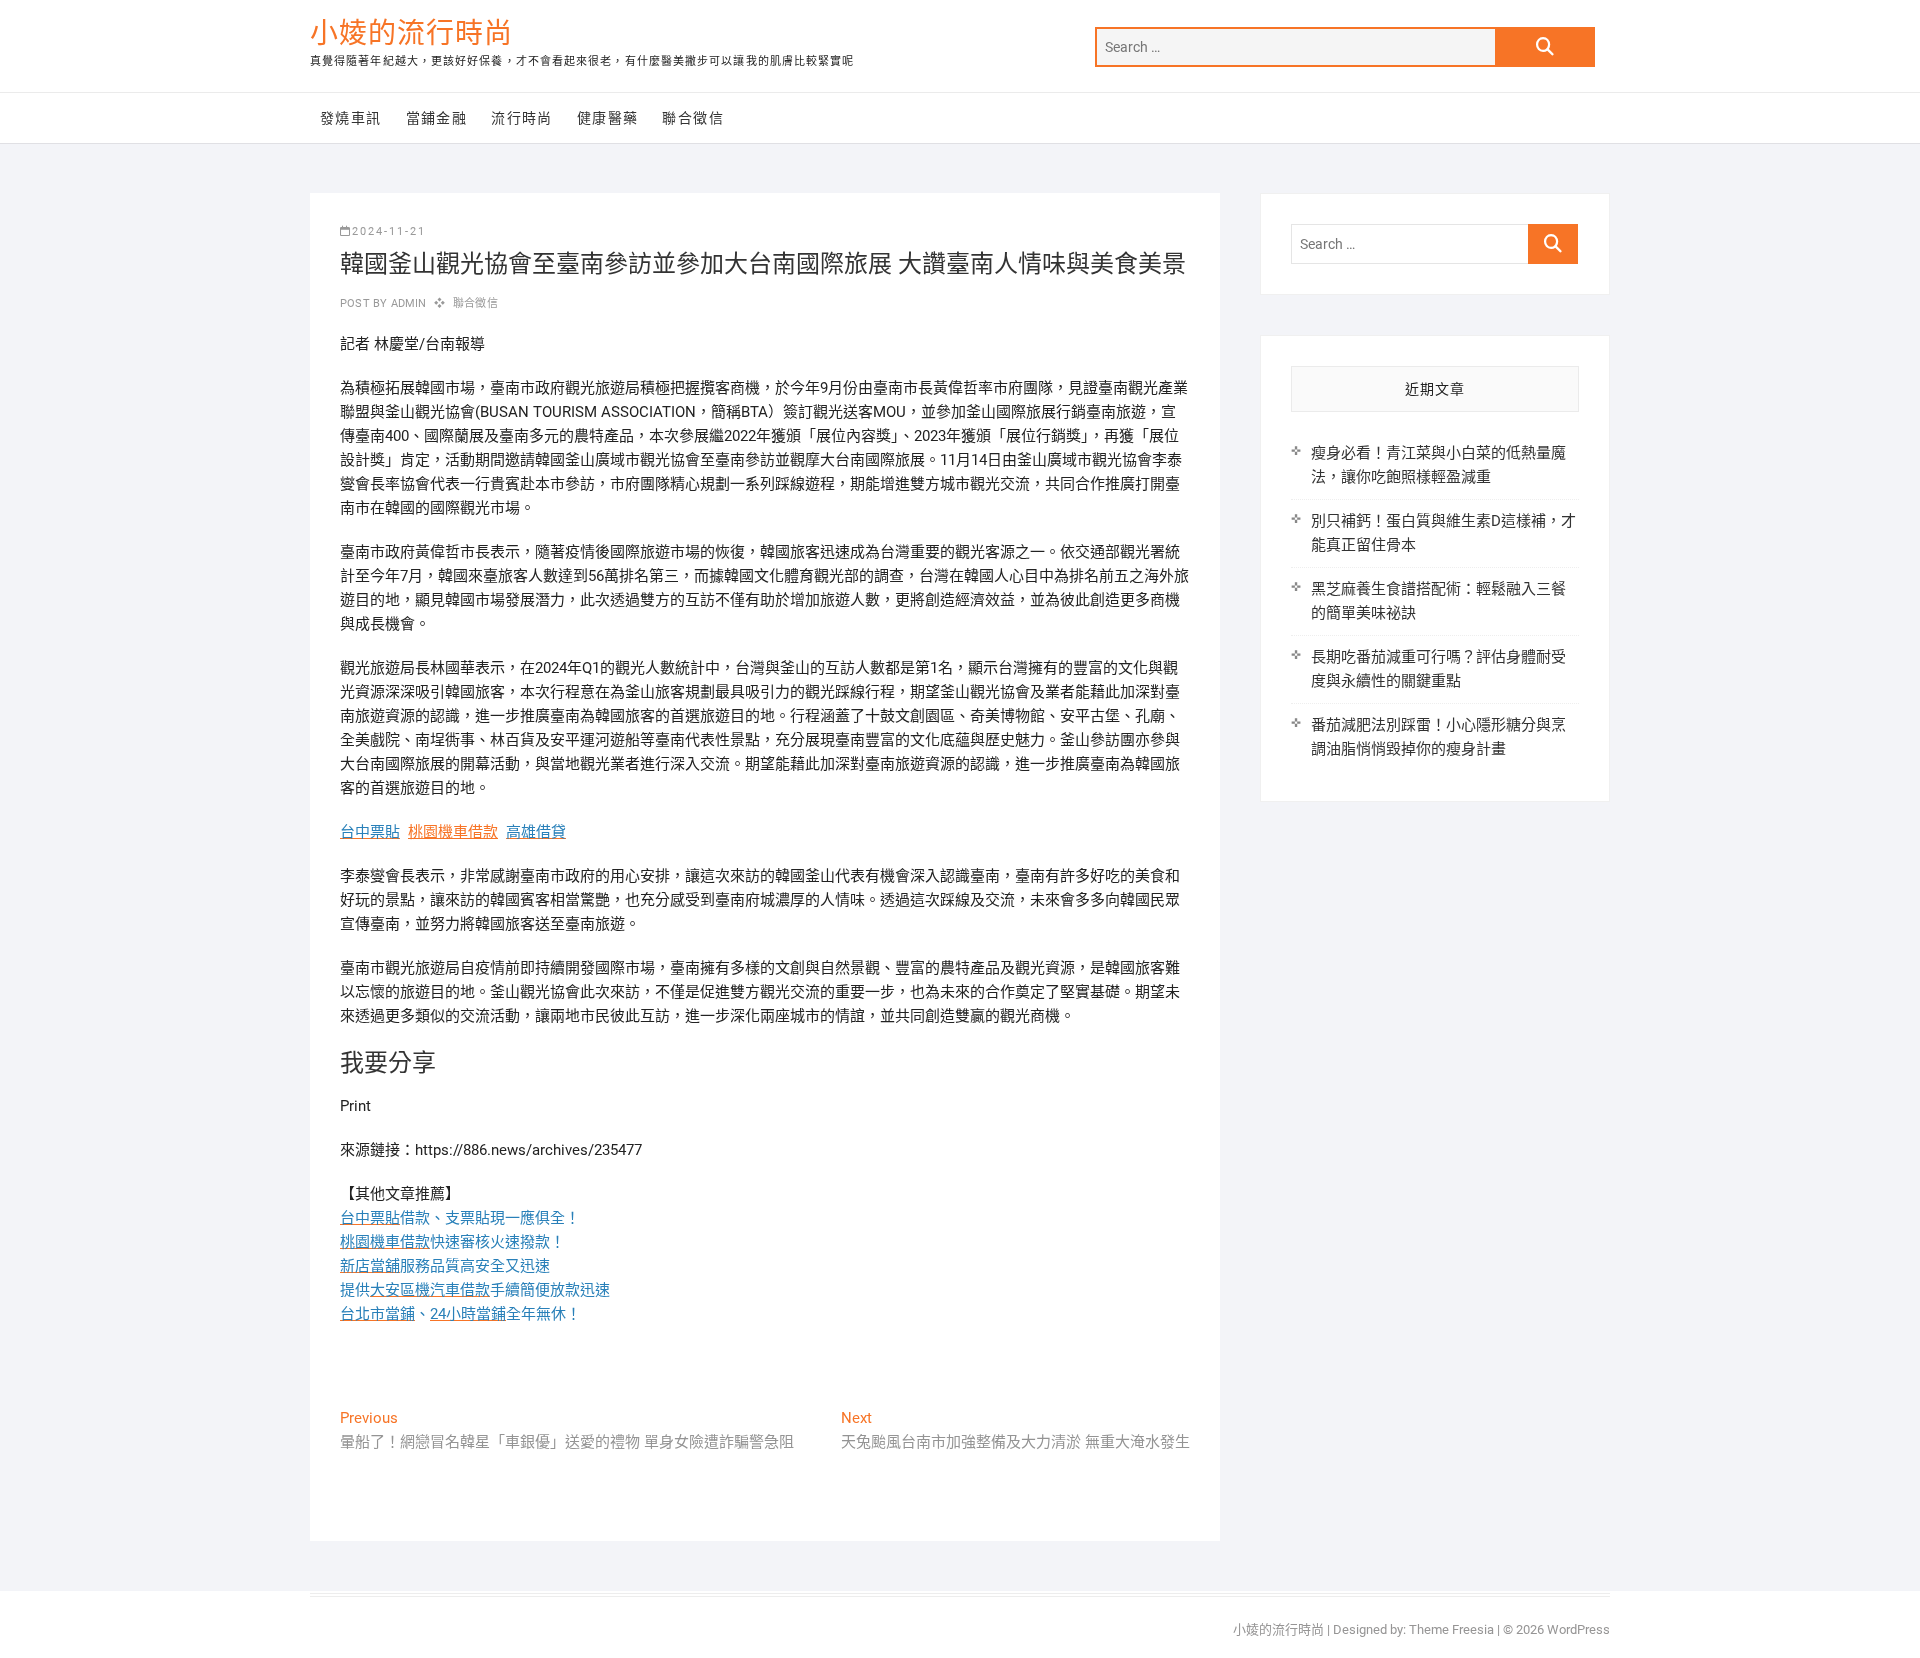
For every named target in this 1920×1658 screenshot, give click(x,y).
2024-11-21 (389, 231)
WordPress (1578, 1629)
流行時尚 (522, 118)
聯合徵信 (693, 118)
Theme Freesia (1451, 1629)
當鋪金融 (437, 118)
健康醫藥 (608, 118)
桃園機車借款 (453, 832)
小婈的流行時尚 (411, 33)
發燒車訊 (351, 118)
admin (406, 303)
